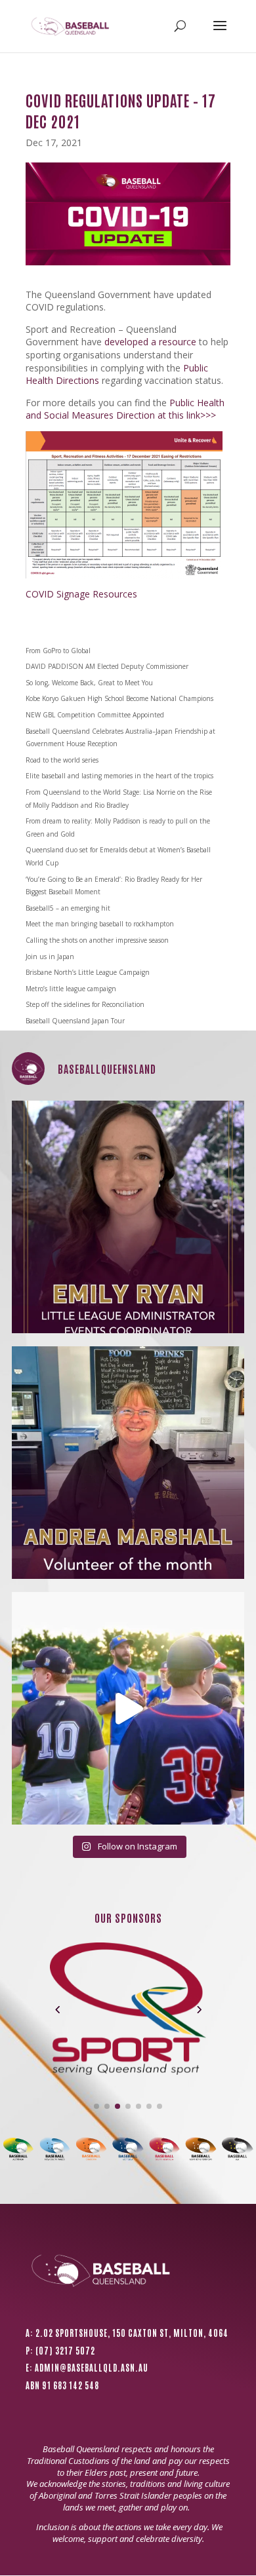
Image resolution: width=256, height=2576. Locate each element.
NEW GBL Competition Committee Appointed (95, 715)
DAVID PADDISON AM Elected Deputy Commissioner (107, 666)
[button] (57, 2009)
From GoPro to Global (58, 651)
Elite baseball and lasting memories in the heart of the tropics (119, 776)
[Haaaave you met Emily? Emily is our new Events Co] (128, 1217)
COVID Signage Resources (81, 594)
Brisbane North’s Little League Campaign (88, 972)
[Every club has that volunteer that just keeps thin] (128, 1463)
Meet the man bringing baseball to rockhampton (100, 924)
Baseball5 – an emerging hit (68, 908)
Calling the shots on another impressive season (97, 940)
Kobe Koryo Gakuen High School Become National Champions (119, 698)
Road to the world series (62, 760)
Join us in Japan (50, 957)
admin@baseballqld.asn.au (92, 2367)
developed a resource (150, 342)
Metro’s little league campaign (71, 989)
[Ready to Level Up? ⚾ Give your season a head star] (128, 1708)
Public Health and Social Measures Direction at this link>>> (125, 409)
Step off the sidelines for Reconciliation (85, 1004)
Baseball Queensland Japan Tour (75, 1021)
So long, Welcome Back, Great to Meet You (89, 683)
